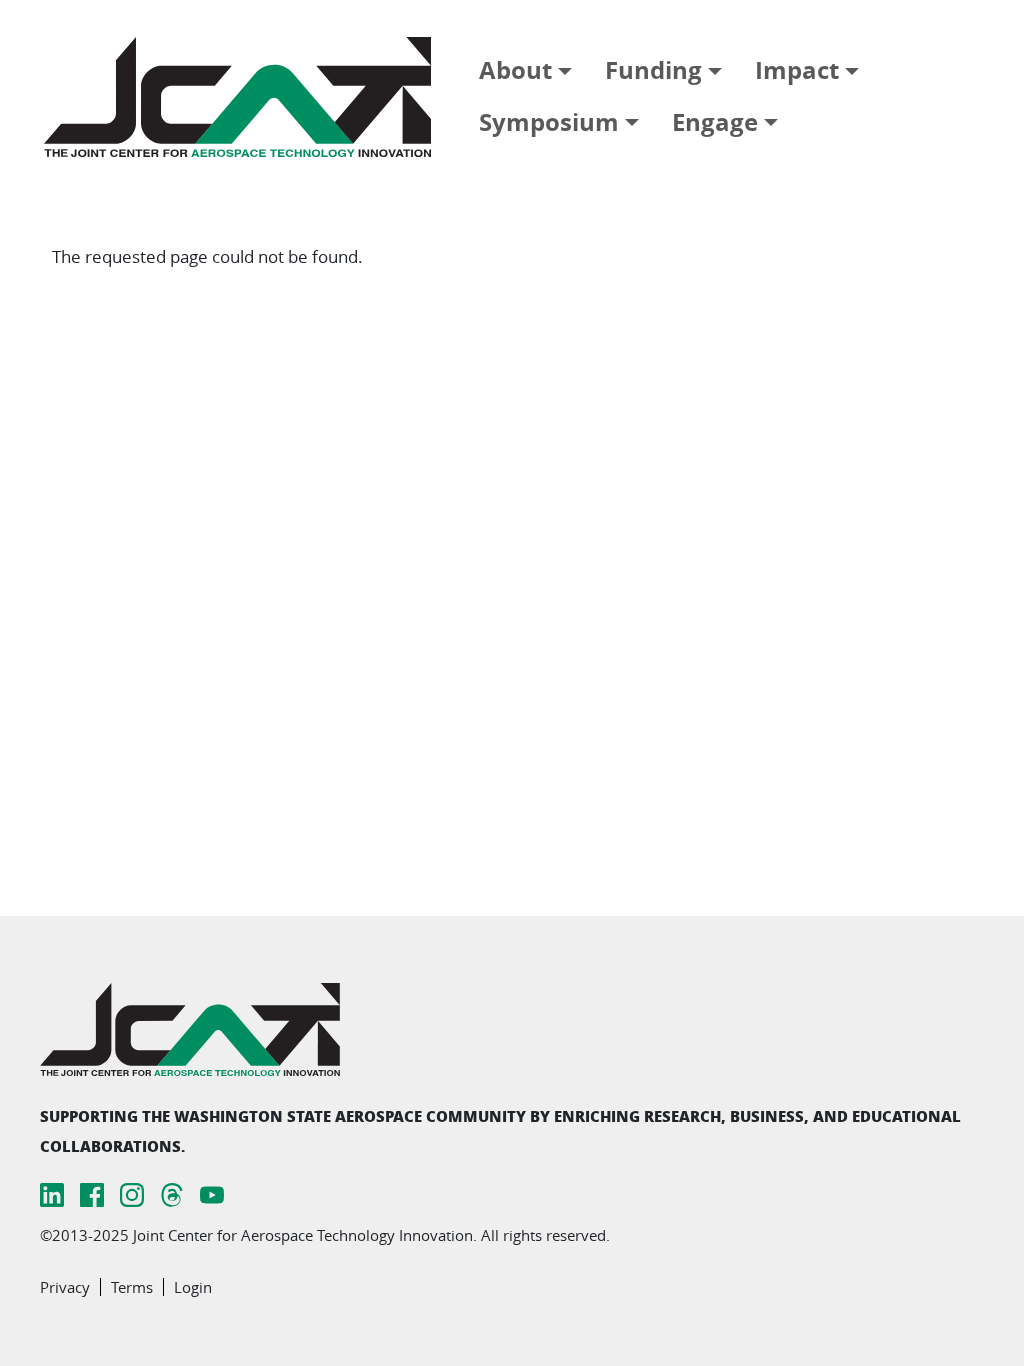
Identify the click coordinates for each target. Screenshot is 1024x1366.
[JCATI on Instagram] (132, 1193)
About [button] (515, 70)
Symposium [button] (549, 122)
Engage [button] (715, 122)
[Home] (245, 97)
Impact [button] (797, 70)
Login (193, 1287)
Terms (132, 1287)
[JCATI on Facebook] (92, 1193)
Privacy (65, 1287)
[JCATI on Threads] (172, 1193)
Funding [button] (653, 70)
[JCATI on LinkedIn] (52, 1193)
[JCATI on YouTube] (212, 1193)
